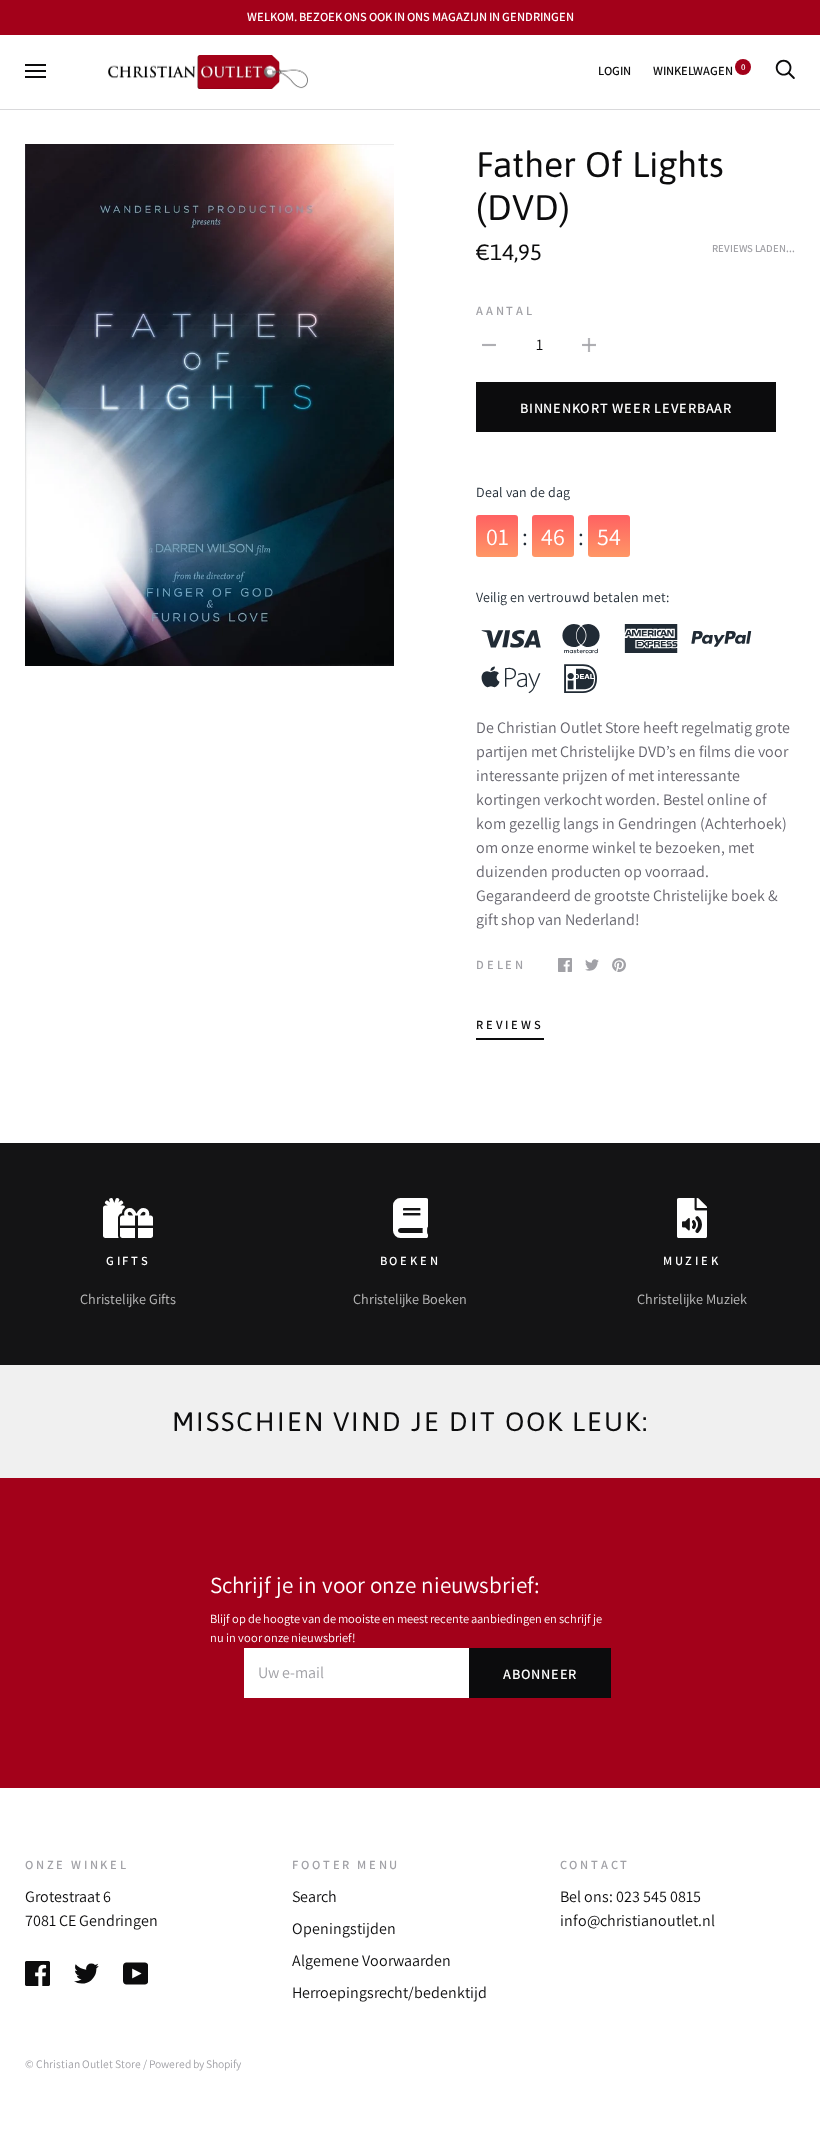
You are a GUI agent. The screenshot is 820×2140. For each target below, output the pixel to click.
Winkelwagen (699, 70)
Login (614, 70)
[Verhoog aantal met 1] (589, 344)
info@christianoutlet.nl (637, 1920)
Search (314, 1896)
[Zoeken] (785, 70)
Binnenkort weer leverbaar (626, 407)
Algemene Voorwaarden (371, 1960)
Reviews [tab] (510, 1024)
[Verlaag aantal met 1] (489, 344)
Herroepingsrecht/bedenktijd (389, 1992)
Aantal (505, 310)
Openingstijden (344, 1928)
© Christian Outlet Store (83, 2063)
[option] (209, 405)
